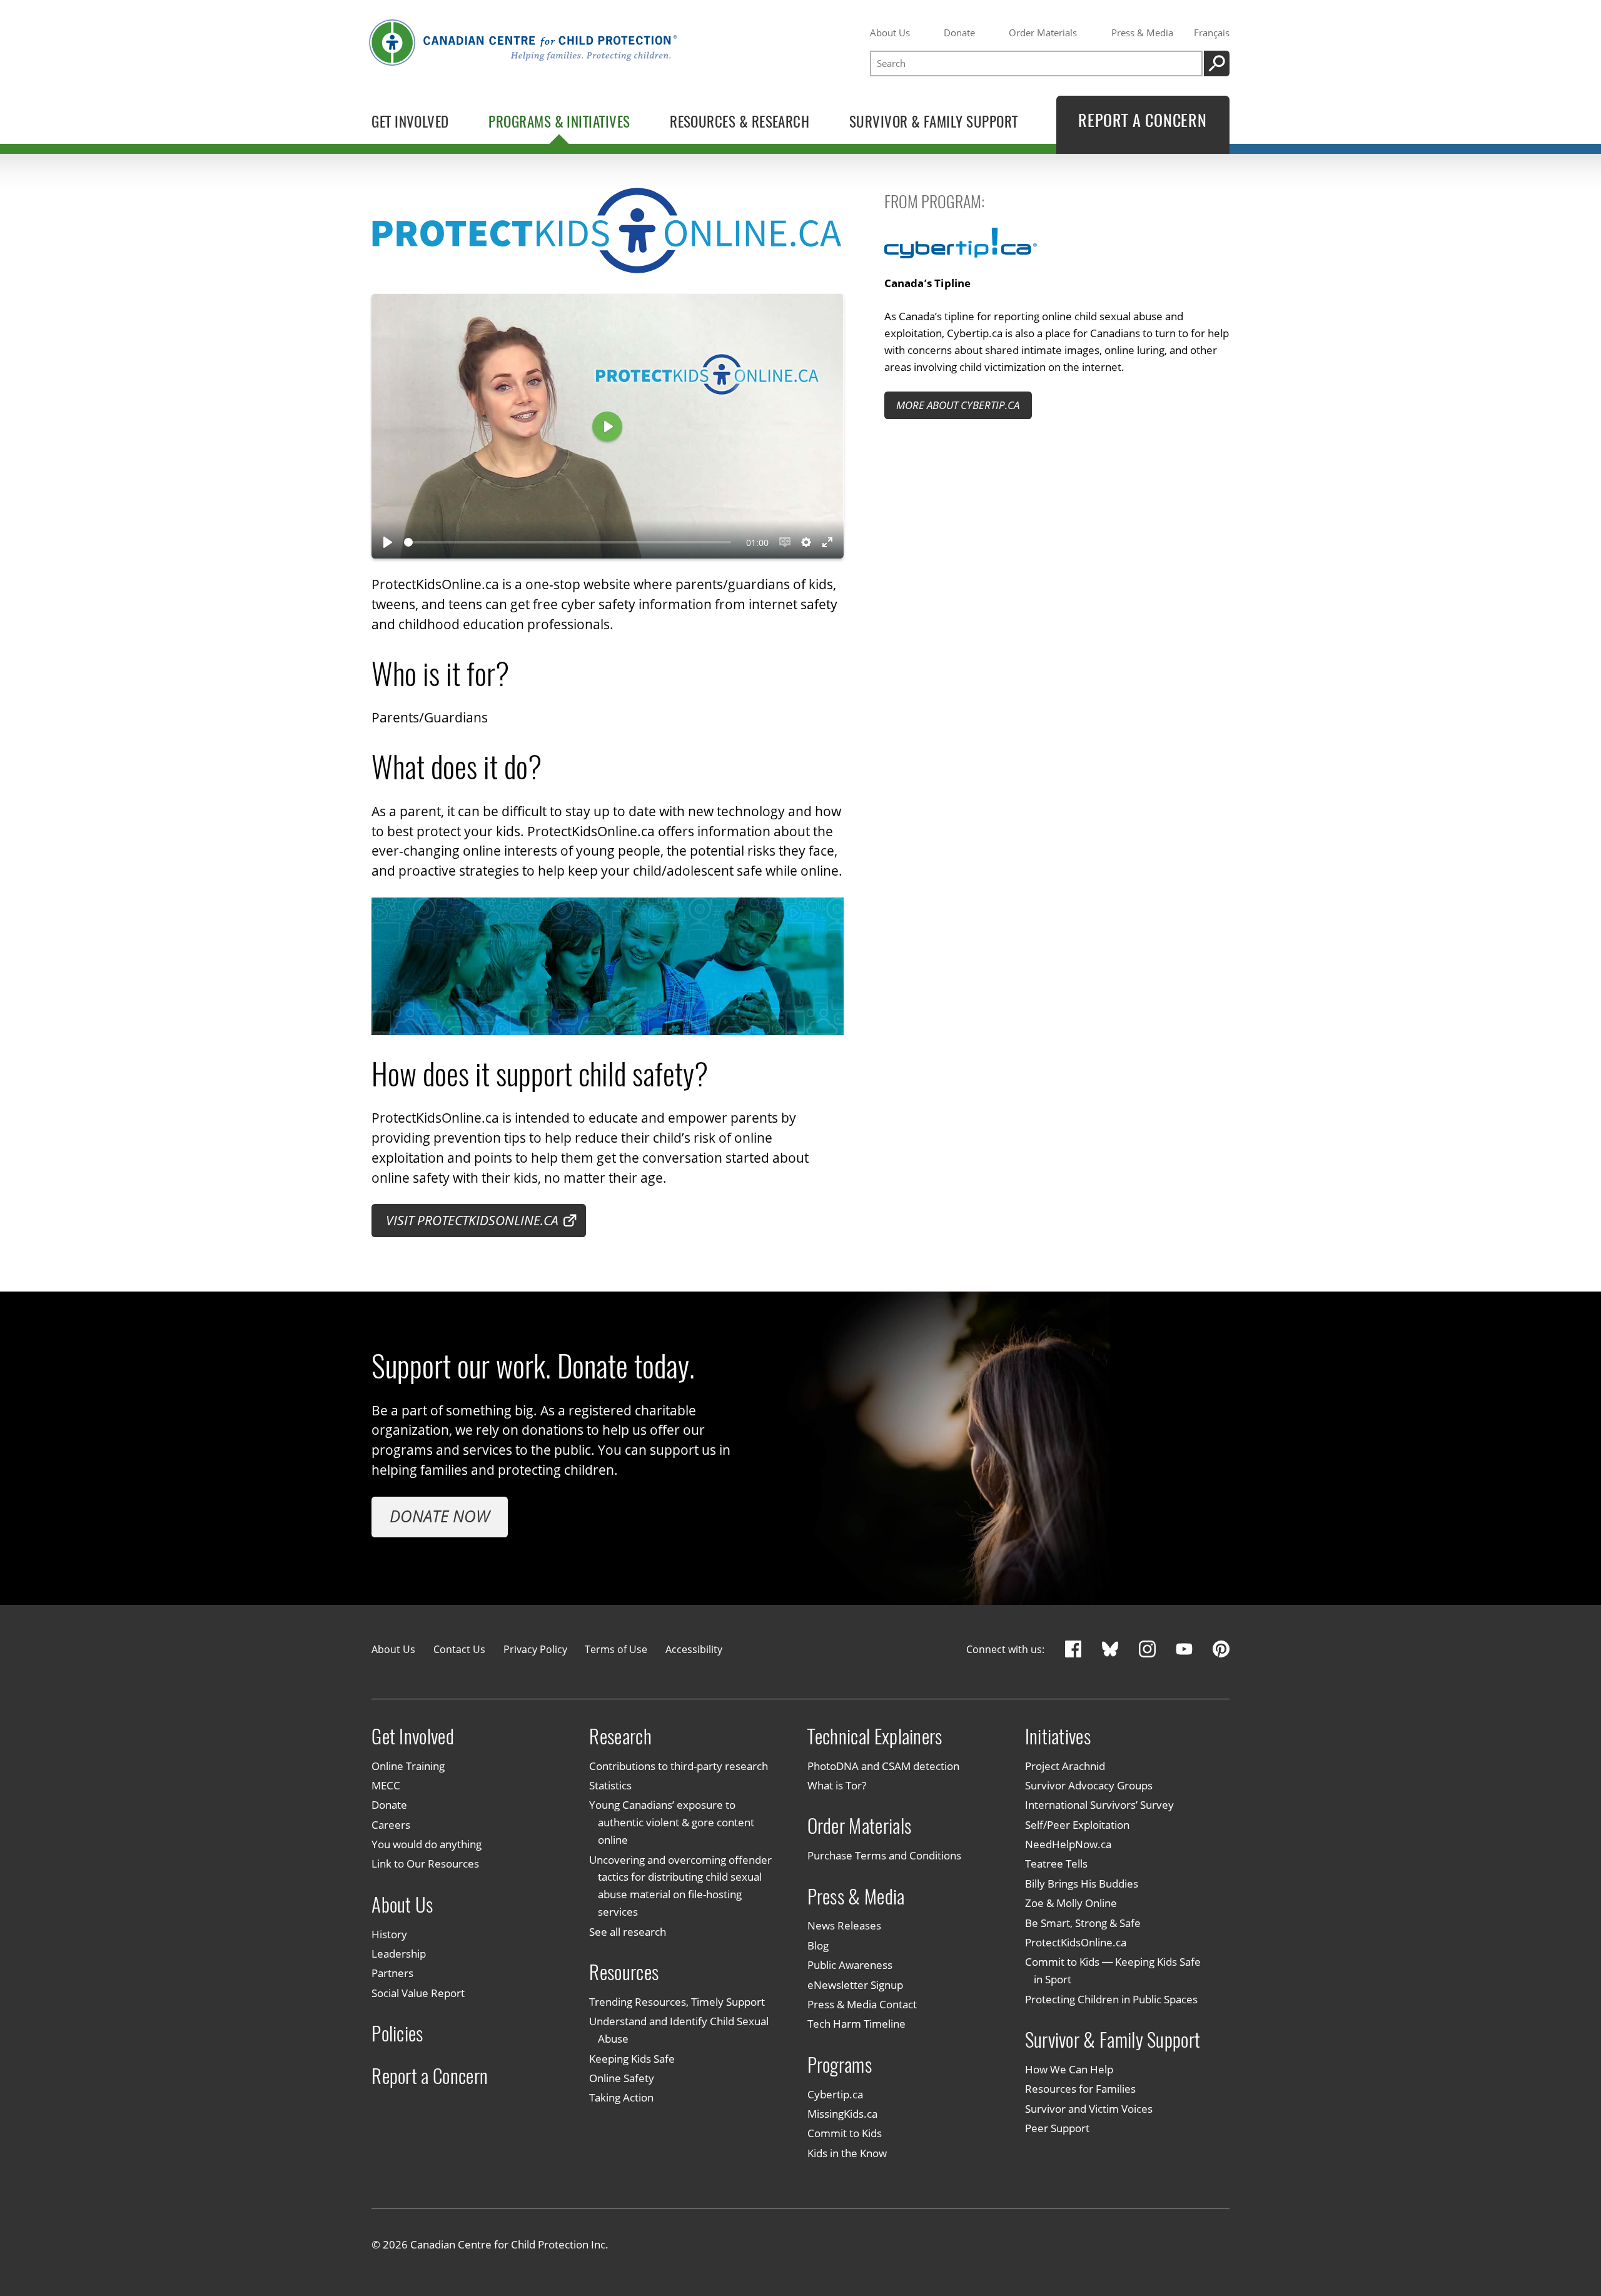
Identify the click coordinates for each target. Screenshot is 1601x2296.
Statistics (610, 1785)
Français (1212, 33)
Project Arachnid (1065, 1766)
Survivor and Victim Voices (1089, 2108)
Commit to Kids (845, 2133)
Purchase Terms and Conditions (884, 1855)
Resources (624, 1972)
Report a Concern (430, 2076)
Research (620, 1736)
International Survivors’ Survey (1099, 1805)
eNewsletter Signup (855, 1985)
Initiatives (1058, 1736)
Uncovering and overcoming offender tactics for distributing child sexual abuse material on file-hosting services (680, 1886)
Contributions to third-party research (679, 1766)
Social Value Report (418, 1993)
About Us (890, 33)
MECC (386, 1785)
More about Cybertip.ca (958, 405)
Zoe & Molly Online (1071, 1903)
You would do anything (427, 1844)
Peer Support (1057, 2128)
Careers (391, 1824)
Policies (397, 2034)
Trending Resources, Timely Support (677, 2001)
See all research (628, 1931)
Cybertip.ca (835, 2094)
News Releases (844, 1926)
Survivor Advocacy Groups (1089, 1785)
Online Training (408, 1766)
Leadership (399, 1953)
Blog (818, 1945)
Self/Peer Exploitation (1077, 1824)
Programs (840, 2065)
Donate (959, 33)
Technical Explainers (875, 1736)
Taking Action (621, 2098)
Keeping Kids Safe (632, 2058)
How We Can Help (1069, 2069)
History (389, 1934)
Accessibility (694, 1649)
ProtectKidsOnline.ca (1076, 1942)
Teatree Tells (1056, 1864)
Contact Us (459, 1649)
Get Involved (413, 1736)
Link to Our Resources (425, 1864)
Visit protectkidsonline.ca (472, 1220)
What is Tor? (837, 1785)
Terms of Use (616, 1649)
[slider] (567, 542)
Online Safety (622, 2078)
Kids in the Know (847, 2153)
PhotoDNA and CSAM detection (883, 1766)
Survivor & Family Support (1113, 2040)
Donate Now (440, 1516)
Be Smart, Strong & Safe (1083, 1923)
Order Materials (1043, 33)
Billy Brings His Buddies (1082, 1883)
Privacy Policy (535, 1649)
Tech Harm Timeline (856, 2024)
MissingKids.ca (842, 2113)
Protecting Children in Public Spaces (1111, 1999)
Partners (392, 1973)
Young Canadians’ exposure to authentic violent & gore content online (672, 1823)
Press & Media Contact (862, 2004)
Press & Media (1142, 33)
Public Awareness (850, 1965)
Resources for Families (1080, 2089)
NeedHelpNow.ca (1068, 1844)
